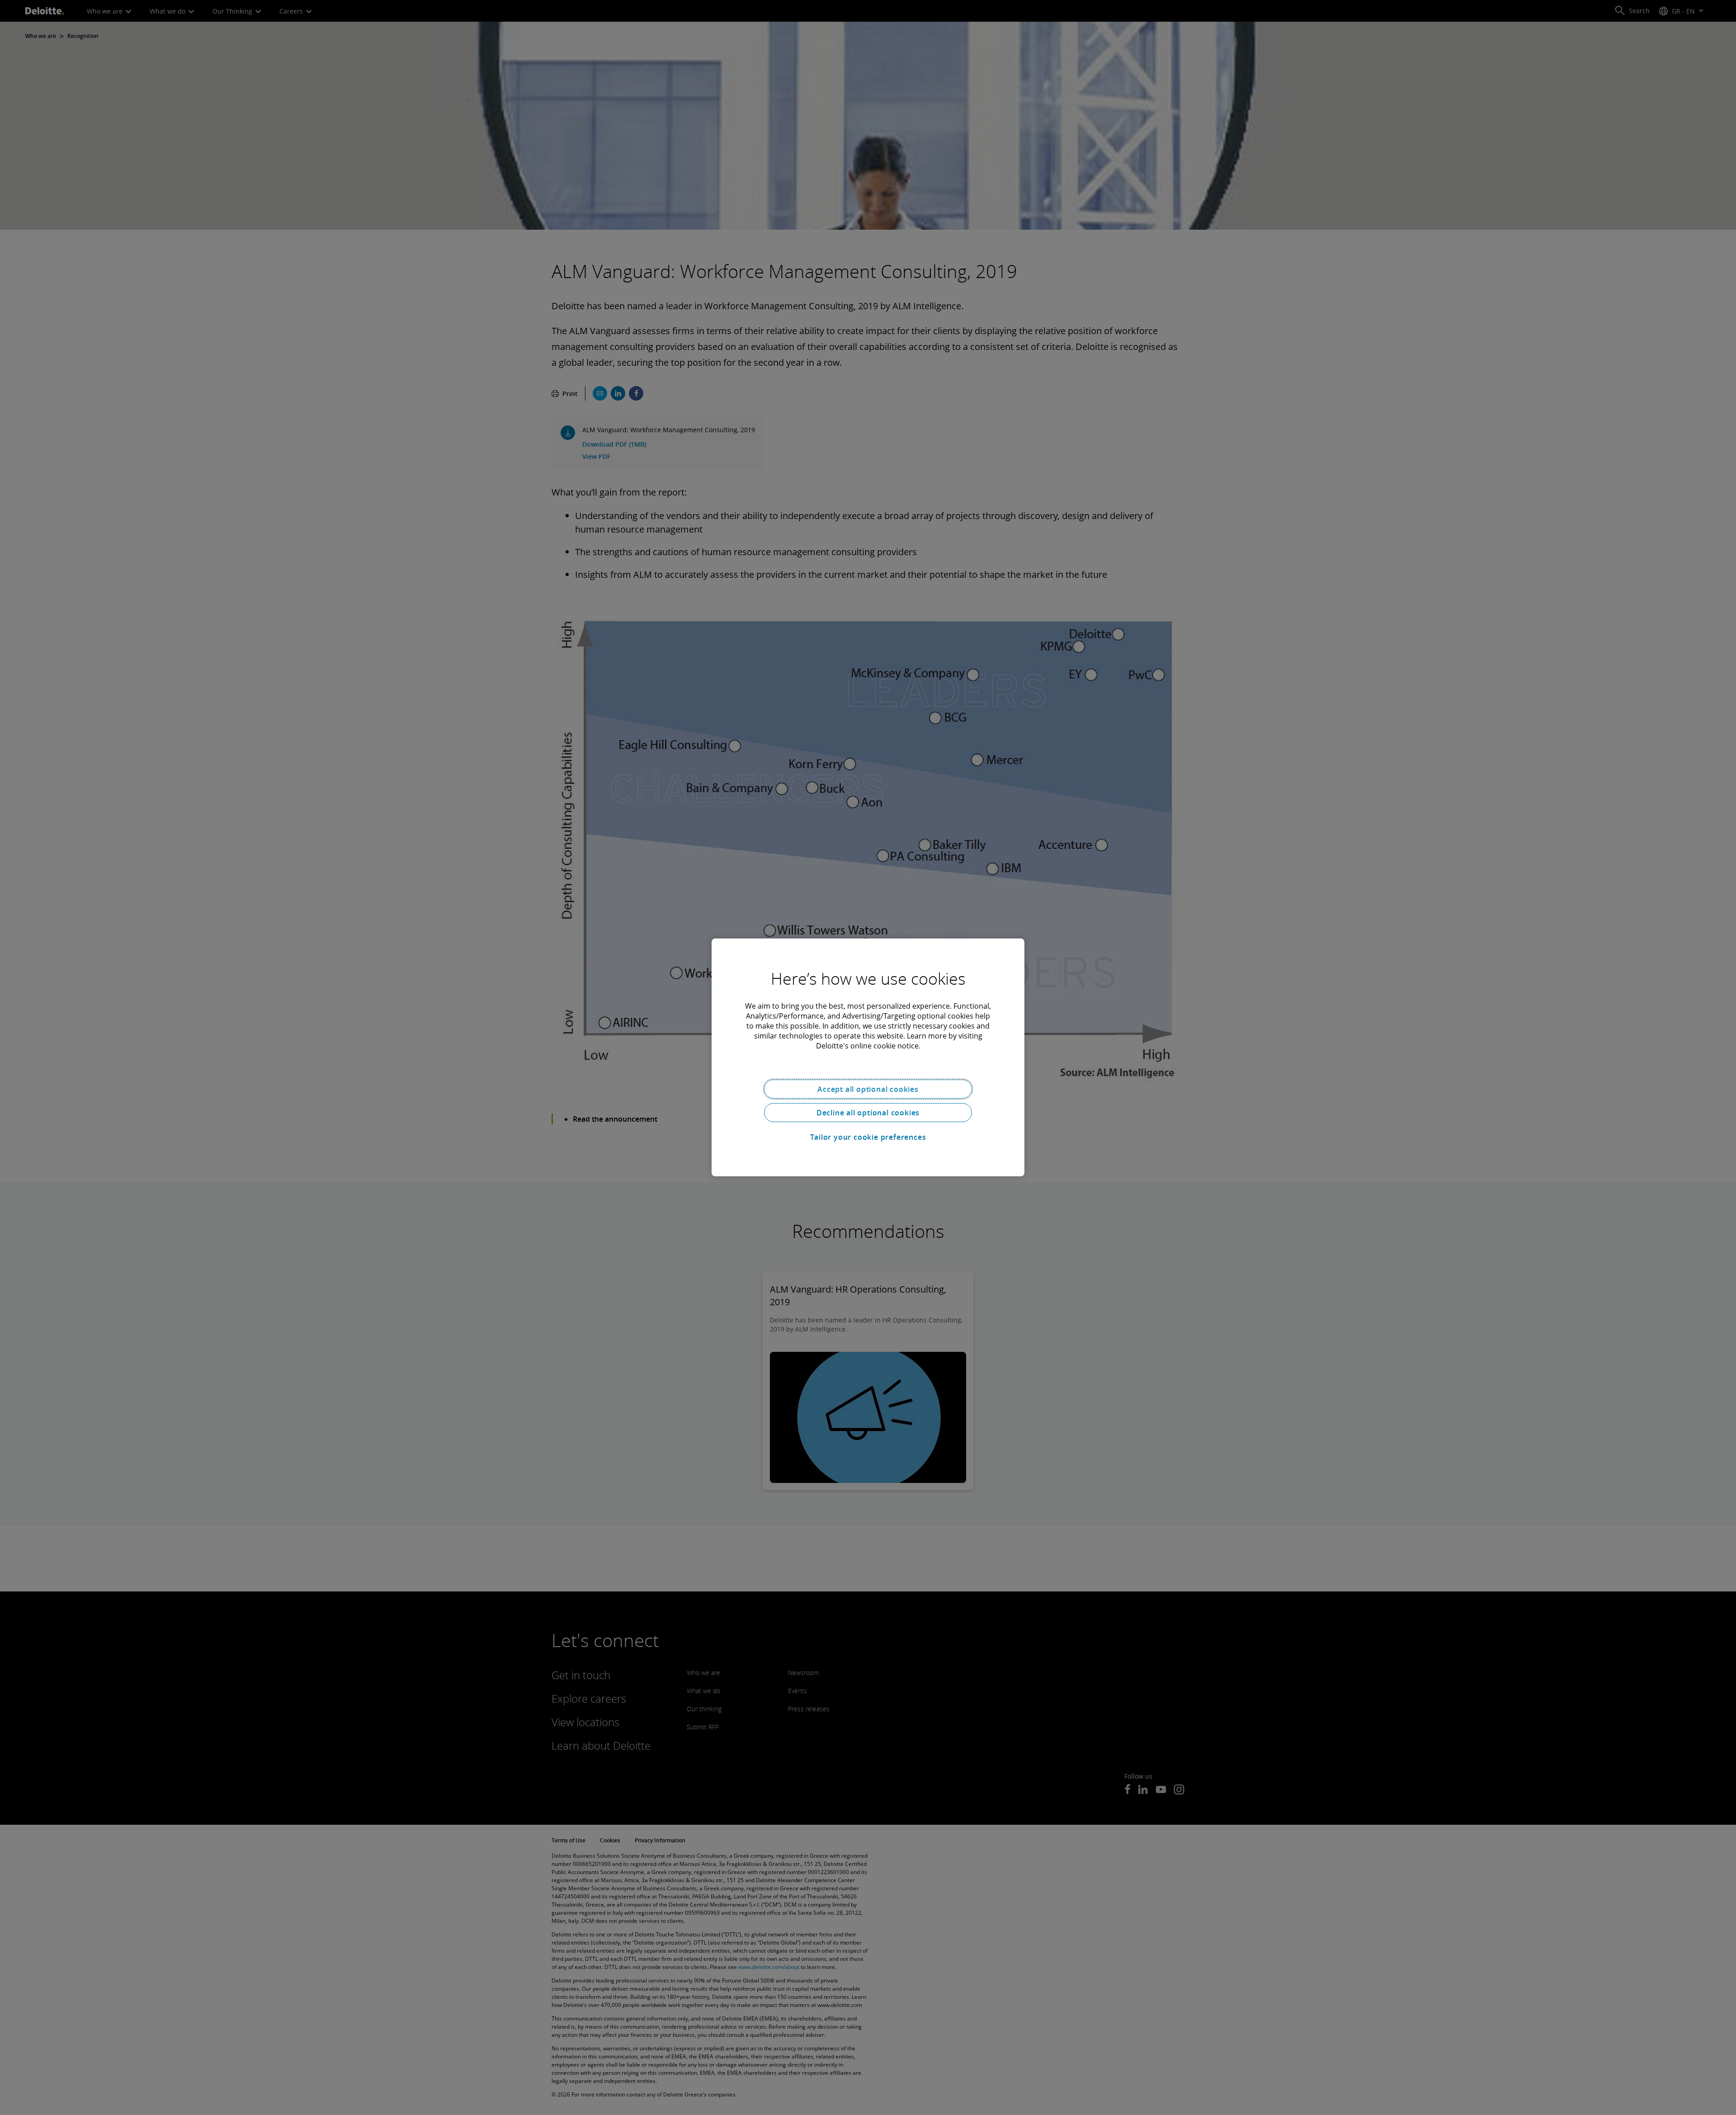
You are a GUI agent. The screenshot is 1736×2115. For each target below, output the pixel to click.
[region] (868, 1057)
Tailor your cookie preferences (868, 1137)
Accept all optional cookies (868, 1089)
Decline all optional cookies (868, 1113)
